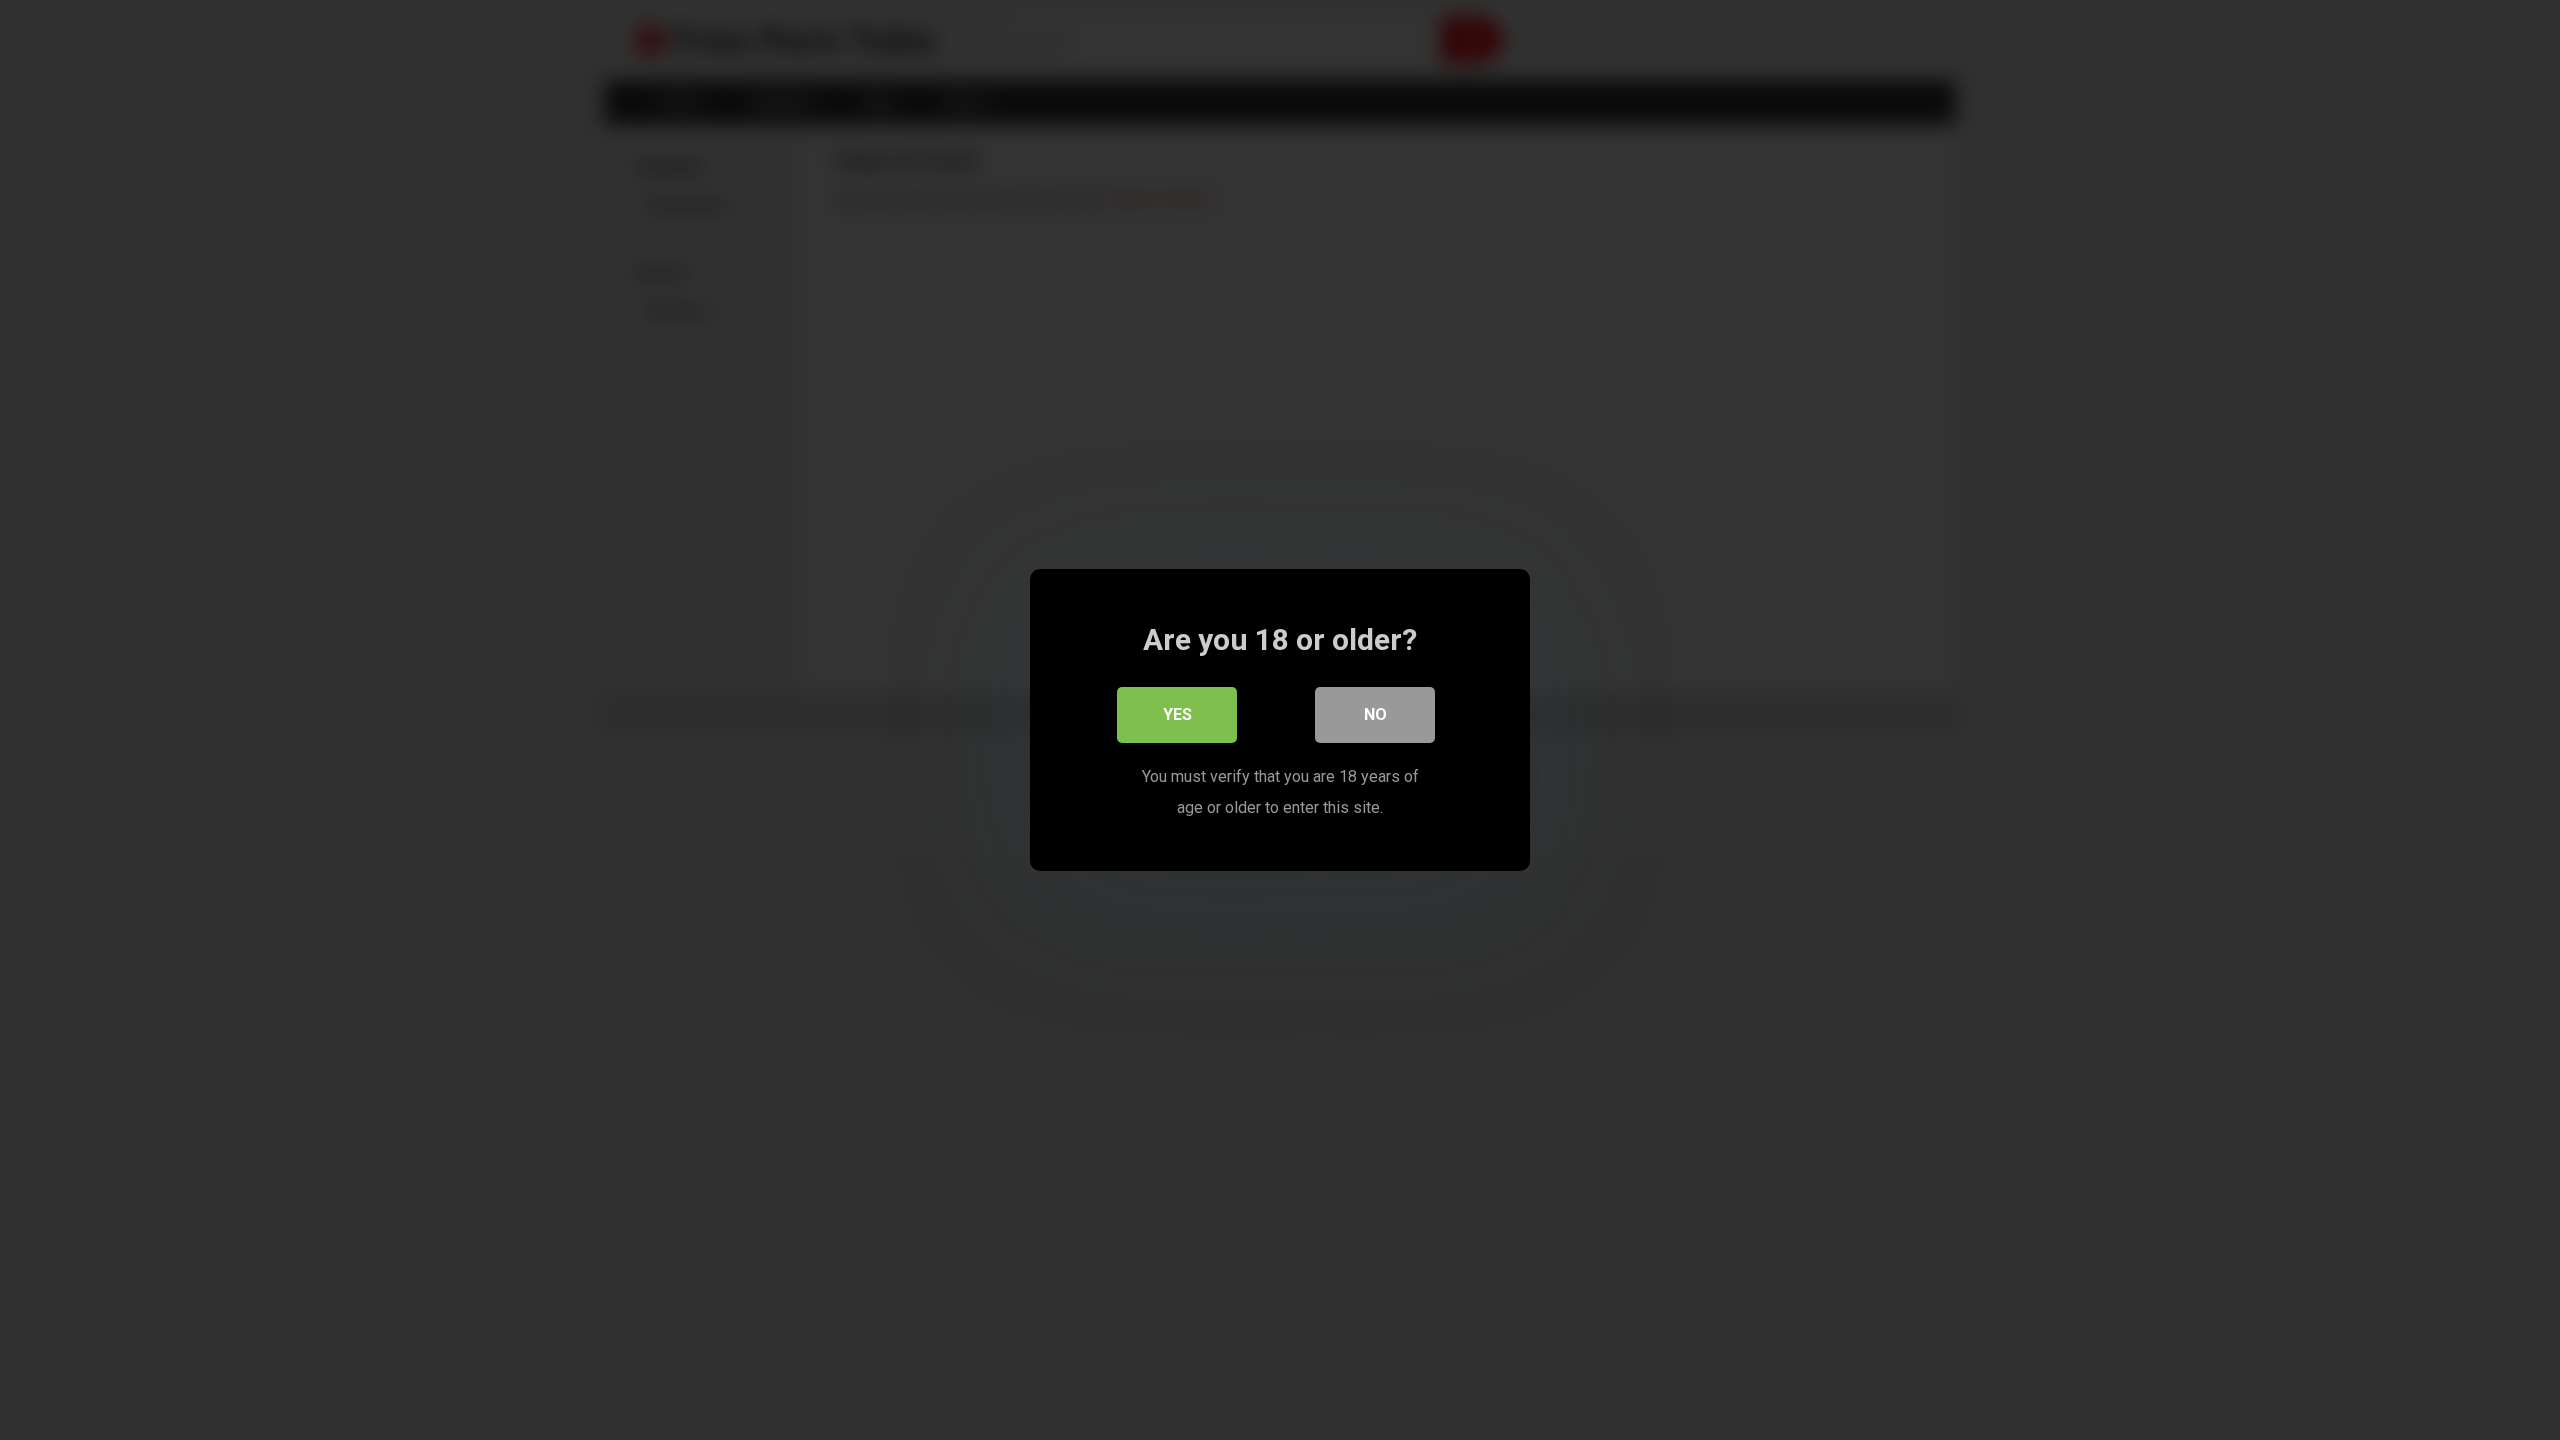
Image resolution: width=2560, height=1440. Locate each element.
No (1375, 714)
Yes (1177, 714)
